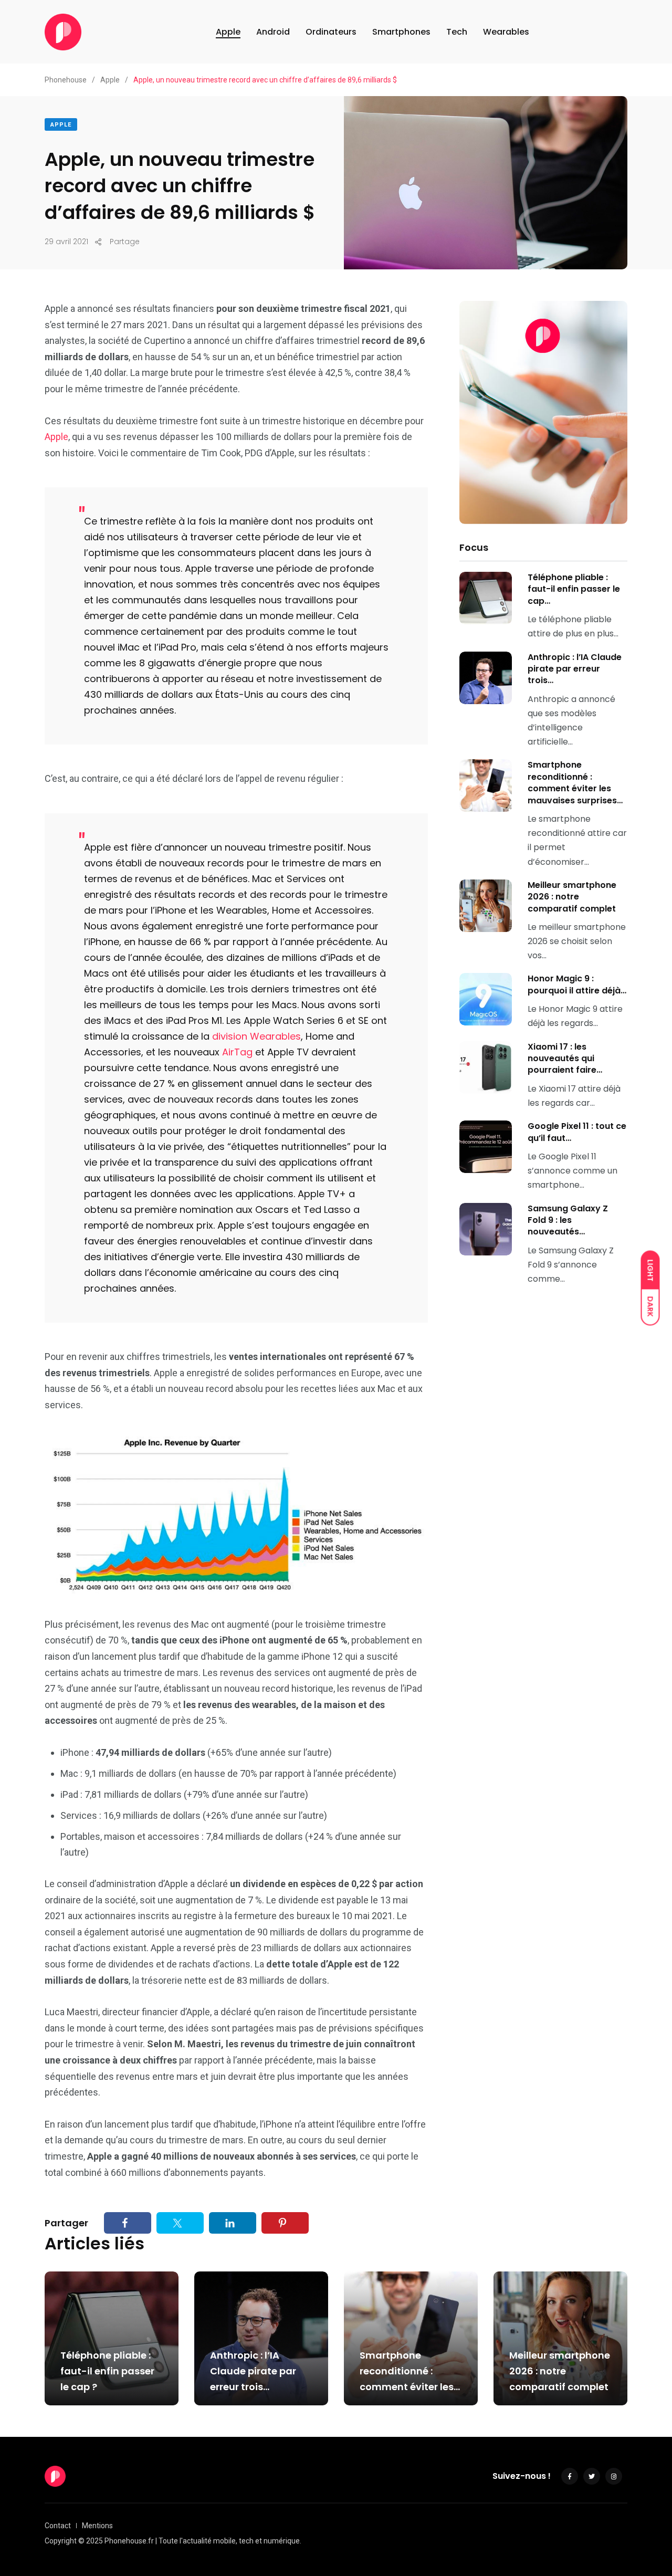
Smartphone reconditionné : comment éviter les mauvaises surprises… (575, 782)
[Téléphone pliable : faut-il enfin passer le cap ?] (486, 598)
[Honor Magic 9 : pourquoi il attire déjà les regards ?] (486, 999)
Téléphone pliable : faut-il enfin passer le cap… (574, 589)
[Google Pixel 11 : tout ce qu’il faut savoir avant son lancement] (486, 1147)
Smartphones (401, 32)
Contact (58, 2526)
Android (273, 32)
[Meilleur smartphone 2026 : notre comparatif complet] (486, 906)
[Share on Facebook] (128, 2223)
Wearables (506, 32)
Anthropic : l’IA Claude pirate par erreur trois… (575, 669)
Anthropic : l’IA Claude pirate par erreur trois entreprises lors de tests (255, 2387)
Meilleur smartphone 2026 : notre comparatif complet (572, 897)
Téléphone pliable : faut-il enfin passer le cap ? (107, 2371)
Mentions (97, 2526)
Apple (228, 32)
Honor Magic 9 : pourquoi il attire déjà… (577, 984)
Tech (457, 32)
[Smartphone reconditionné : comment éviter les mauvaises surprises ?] (486, 786)
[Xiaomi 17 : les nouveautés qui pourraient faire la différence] (486, 1067)
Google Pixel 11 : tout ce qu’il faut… (577, 1132)
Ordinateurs (331, 32)
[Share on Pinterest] (285, 2223)
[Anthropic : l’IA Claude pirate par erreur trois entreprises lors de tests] (486, 678)
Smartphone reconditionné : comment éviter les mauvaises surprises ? (410, 2387)
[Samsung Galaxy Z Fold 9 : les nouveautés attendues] (486, 1229)
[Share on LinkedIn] (233, 2223)
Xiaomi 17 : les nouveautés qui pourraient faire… (565, 1059)
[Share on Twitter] (180, 2223)
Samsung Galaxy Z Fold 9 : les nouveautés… (568, 1220)
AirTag (237, 1052)
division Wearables (256, 1036)
